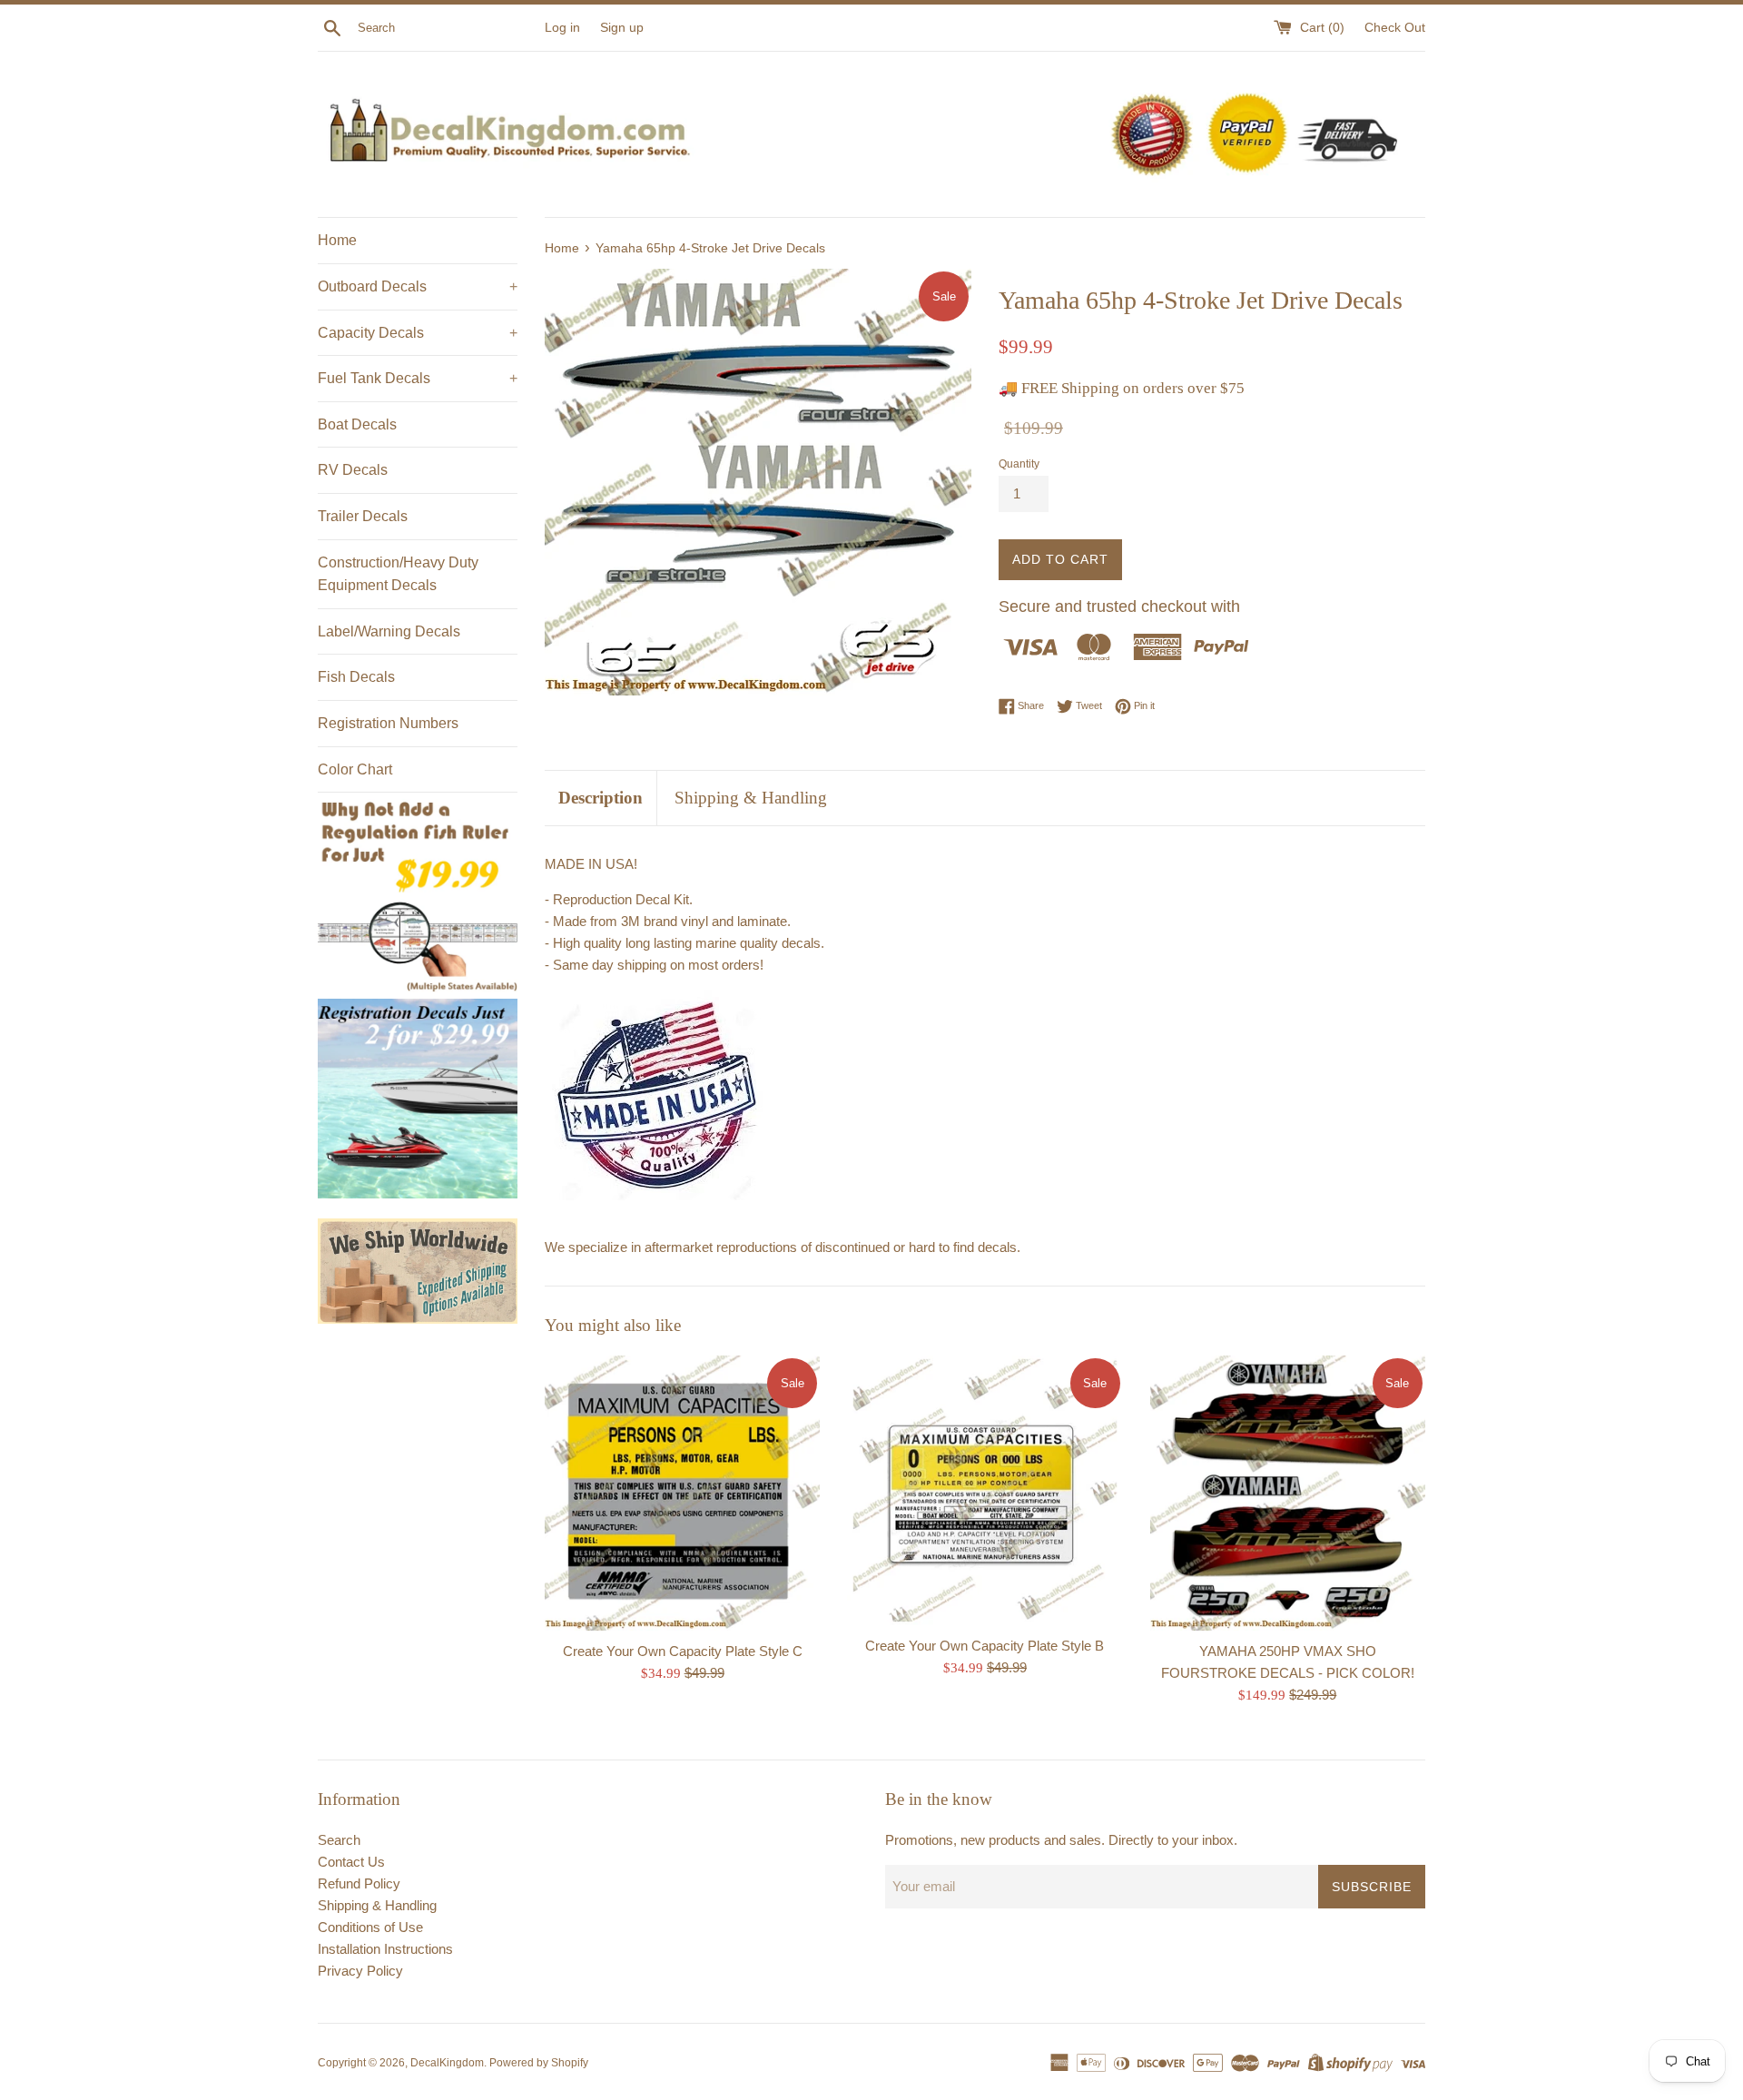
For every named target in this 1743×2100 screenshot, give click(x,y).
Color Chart (355, 769)
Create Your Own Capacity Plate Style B (985, 1645)
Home (337, 240)
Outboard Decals (418, 286)
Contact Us (351, 1862)
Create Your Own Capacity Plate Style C (683, 1650)
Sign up (622, 28)
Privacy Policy (360, 1971)
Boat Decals (357, 424)
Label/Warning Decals (389, 631)
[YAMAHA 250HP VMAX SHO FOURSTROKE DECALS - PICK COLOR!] (1288, 1493)
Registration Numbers (388, 723)
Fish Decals (356, 677)
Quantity (1019, 464)
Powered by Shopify (539, 2063)
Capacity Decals (418, 333)
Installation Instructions (385, 1949)
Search (339, 1840)
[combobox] (448, 28)
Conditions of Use (370, 1927)
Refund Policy (359, 1883)
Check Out (1395, 28)
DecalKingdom (447, 2063)
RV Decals (353, 470)
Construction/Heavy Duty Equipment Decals (398, 574)
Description (601, 798)
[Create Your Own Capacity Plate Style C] (682, 1493)
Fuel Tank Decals (418, 378)
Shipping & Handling (751, 798)
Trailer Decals (363, 516)
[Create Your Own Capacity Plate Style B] (985, 1491)
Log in (562, 28)
